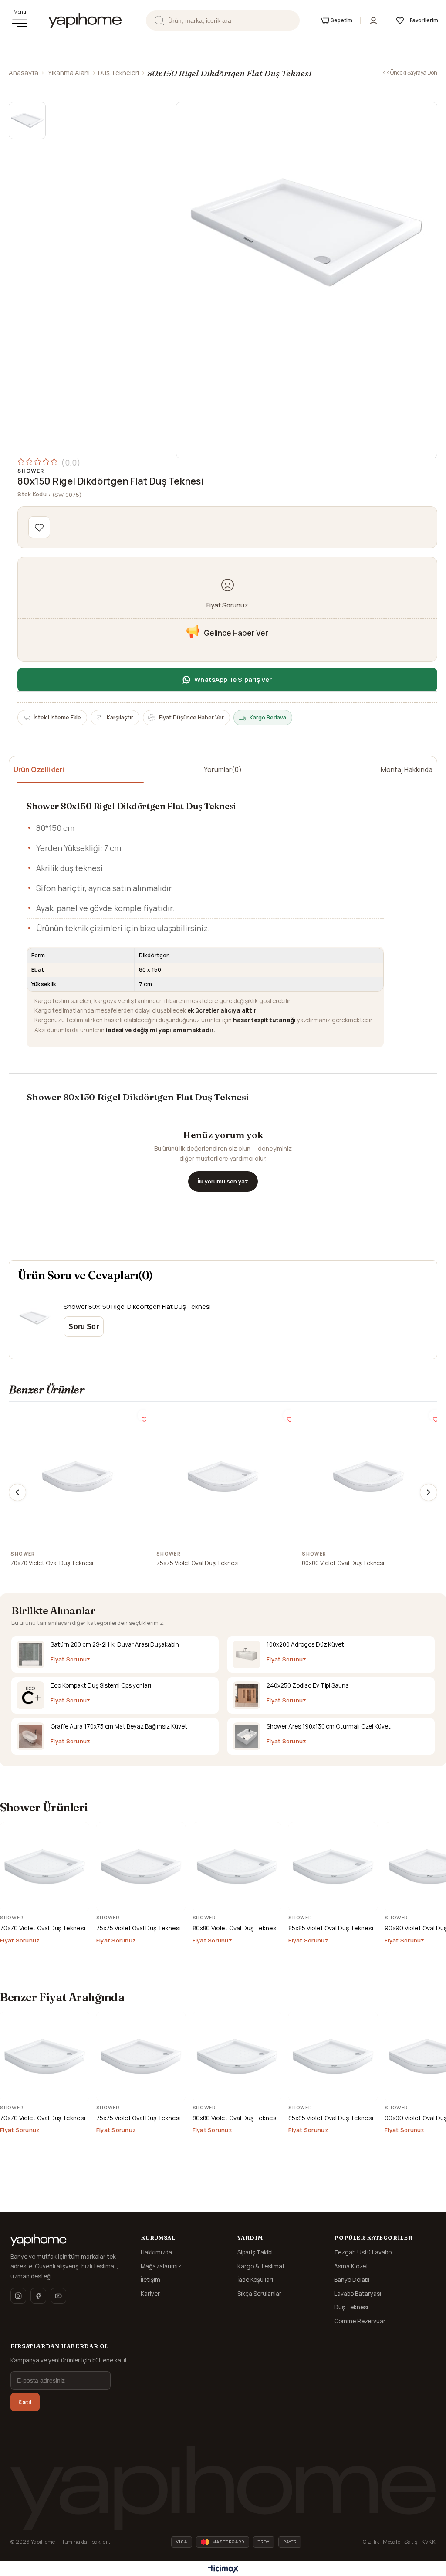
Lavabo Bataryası (358, 2294)
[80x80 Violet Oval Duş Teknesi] (368, 1477)
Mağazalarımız (161, 2266)
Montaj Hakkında (407, 769)
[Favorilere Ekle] (39, 527)
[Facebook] (38, 2296)
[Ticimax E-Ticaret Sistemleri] (223, 2569)
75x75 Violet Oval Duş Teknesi (198, 1563)
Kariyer (150, 2294)
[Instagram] (18, 2296)
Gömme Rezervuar (360, 2321)
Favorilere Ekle (143, 1415)
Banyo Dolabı (352, 2280)
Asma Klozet (351, 2266)
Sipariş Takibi (255, 2252)
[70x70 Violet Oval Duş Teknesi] (78, 1477)
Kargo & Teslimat (261, 2266)
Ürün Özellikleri (39, 769)
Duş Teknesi (351, 2307)
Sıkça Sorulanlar (259, 2294)
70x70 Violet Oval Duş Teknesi (52, 1563)
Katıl (25, 2402)
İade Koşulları (255, 2280)
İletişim (150, 2280)
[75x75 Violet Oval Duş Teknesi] (223, 1477)
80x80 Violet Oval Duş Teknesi (343, 1563)
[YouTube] (58, 2296)
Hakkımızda (156, 2252)
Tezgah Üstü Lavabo (363, 2252)
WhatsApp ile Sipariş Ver (233, 680)
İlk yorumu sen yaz (223, 1181)
